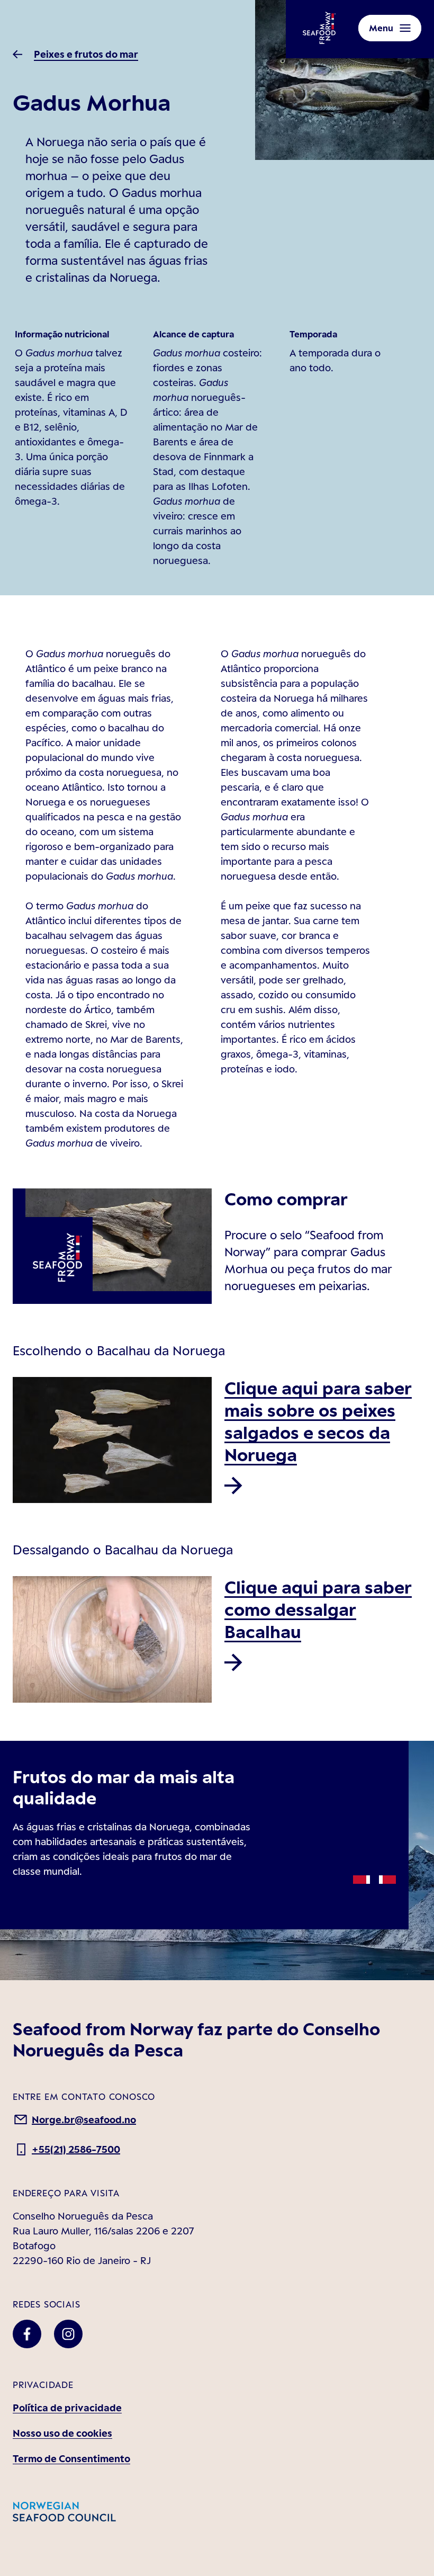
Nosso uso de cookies (62, 2433)
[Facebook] (27, 2334)
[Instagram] (68, 2334)
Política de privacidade (67, 2408)
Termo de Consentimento (71, 2458)
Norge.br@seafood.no (84, 2119)
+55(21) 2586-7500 (76, 2149)
